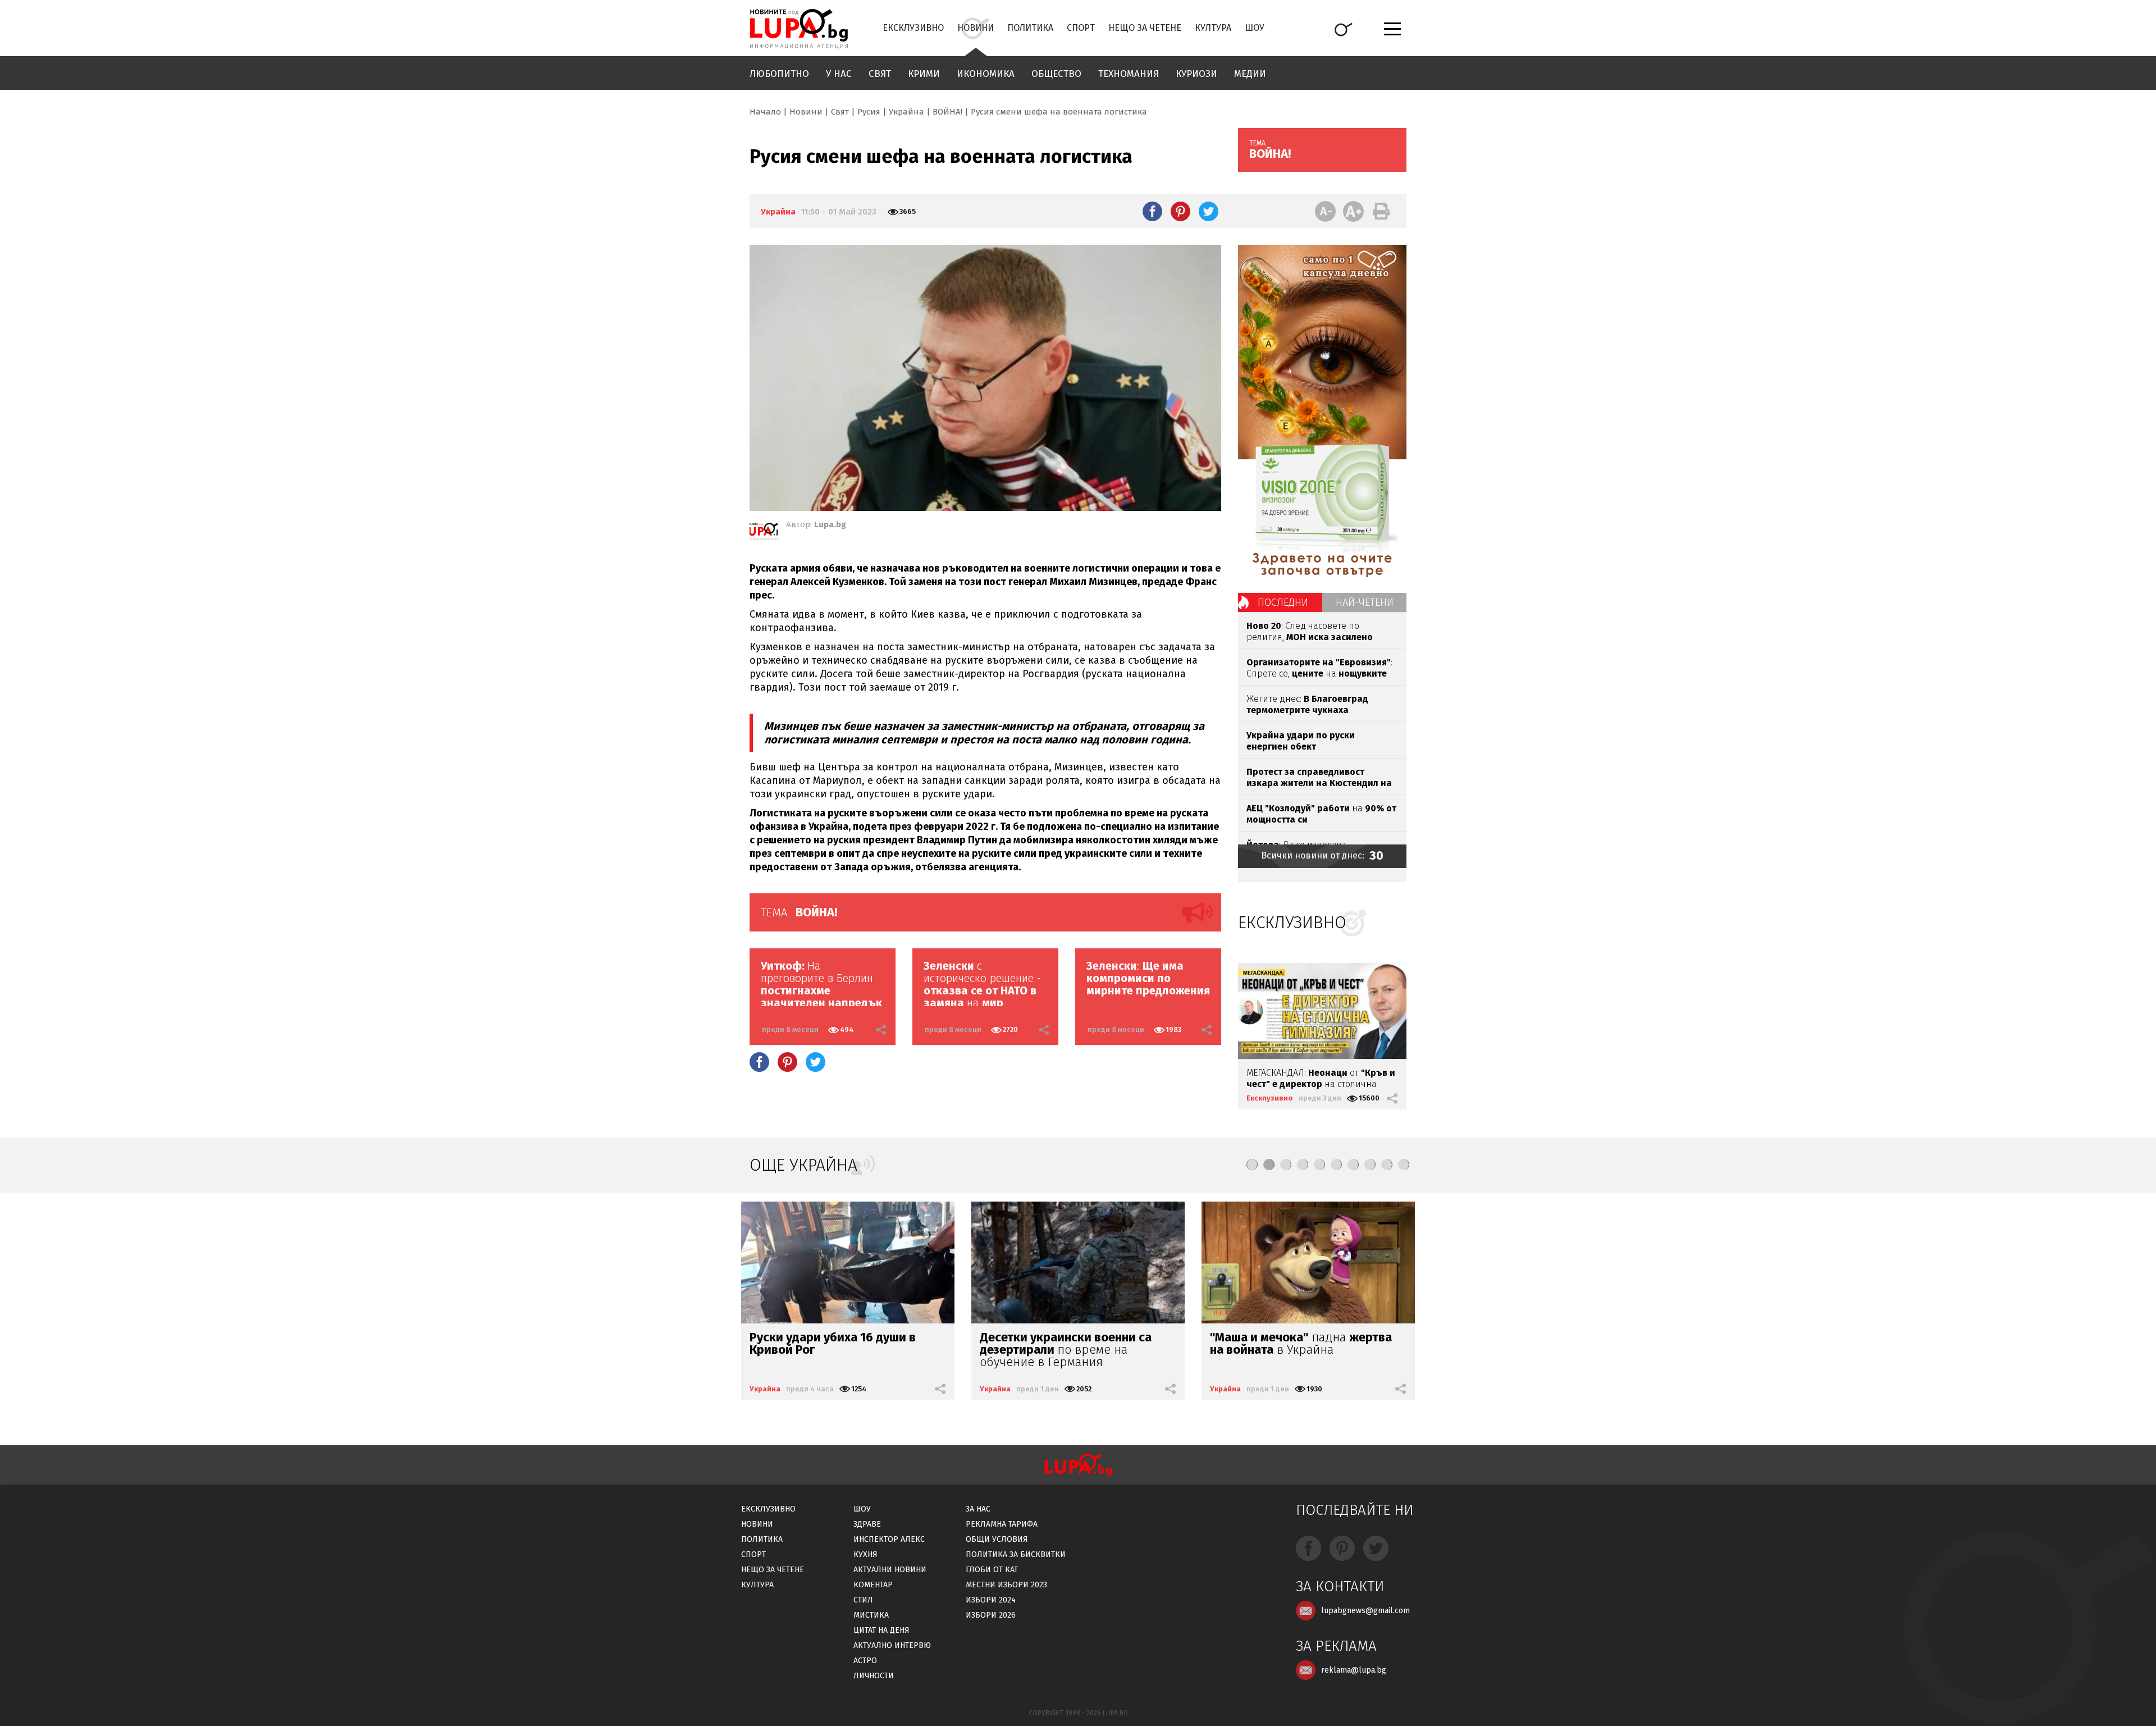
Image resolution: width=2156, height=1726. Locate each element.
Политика (1030, 28)
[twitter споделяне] (1209, 211)
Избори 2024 (991, 1600)
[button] (1252, 1165)
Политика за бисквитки (1016, 1554)
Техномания (1129, 74)
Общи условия (997, 1539)
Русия (869, 112)
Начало (765, 112)
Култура (1213, 28)
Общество (1056, 74)
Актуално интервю (892, 1645)
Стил (863, 1600)
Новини (976, 28)
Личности (874, 1676)
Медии (1250, 74)
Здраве (867, 1524)
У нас (839, 74)
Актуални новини (890, 1570)
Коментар (873, 1585)
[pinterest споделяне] (1180, 211)
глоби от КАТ (992, 1570)
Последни (1283, 602)
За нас (978, 1509)
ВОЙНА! (947, 112)
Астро (865, 1661)
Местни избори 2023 (1006, 1585)
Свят (880, 74)
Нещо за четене (1145, 28)
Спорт (1081, 28)
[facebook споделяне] (1152, 211)
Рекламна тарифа (1002, 1524)
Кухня (865, 1554)
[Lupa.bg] (764, 533)
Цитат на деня (881, 1630)
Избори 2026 (991, 1615)
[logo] (799, 29)
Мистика (871, 1615)
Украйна (906, 112)
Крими (924, 74)
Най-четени (1365, 602)
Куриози (1196, 74)
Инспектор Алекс (889, 1539)
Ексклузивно (913, 28)
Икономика (986, 74)
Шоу (1255, 28)
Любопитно (779, 74)
